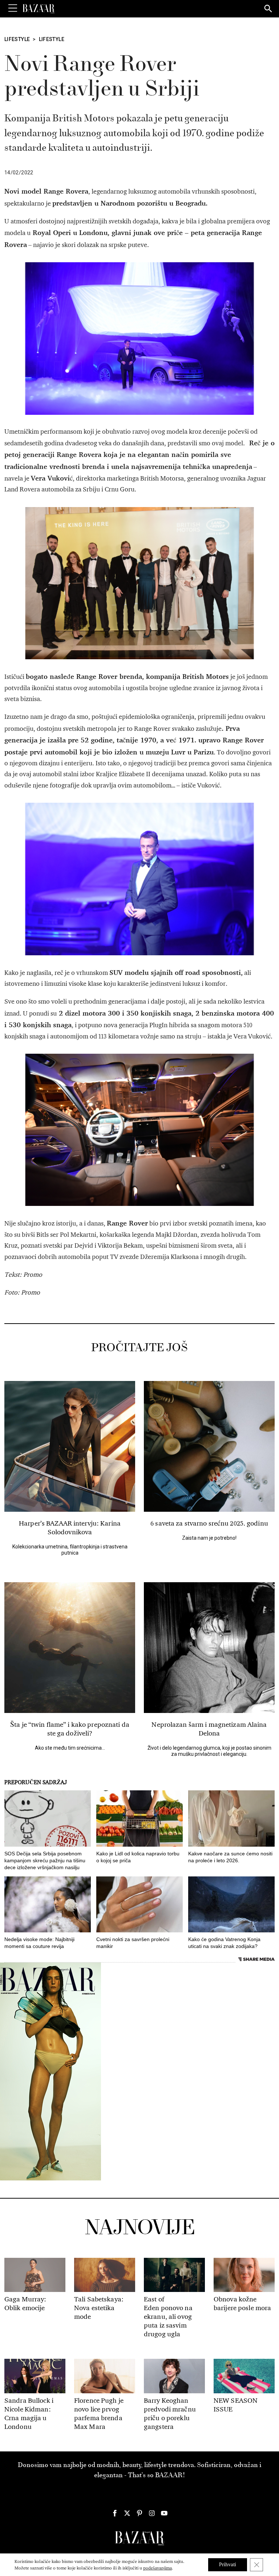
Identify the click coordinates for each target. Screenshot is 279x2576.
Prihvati (228, 2565)
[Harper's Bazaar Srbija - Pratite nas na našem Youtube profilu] (164, 2513)
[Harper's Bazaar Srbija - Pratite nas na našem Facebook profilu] (115, 2513)
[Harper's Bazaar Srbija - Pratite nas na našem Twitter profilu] (127, 2513)
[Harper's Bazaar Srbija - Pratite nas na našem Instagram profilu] (152, 2513)
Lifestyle (17, 39)
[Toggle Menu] (13, 8)
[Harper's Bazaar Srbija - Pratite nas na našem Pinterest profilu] (139, 2513)
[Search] (268, 9)
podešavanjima (157, 2568)
